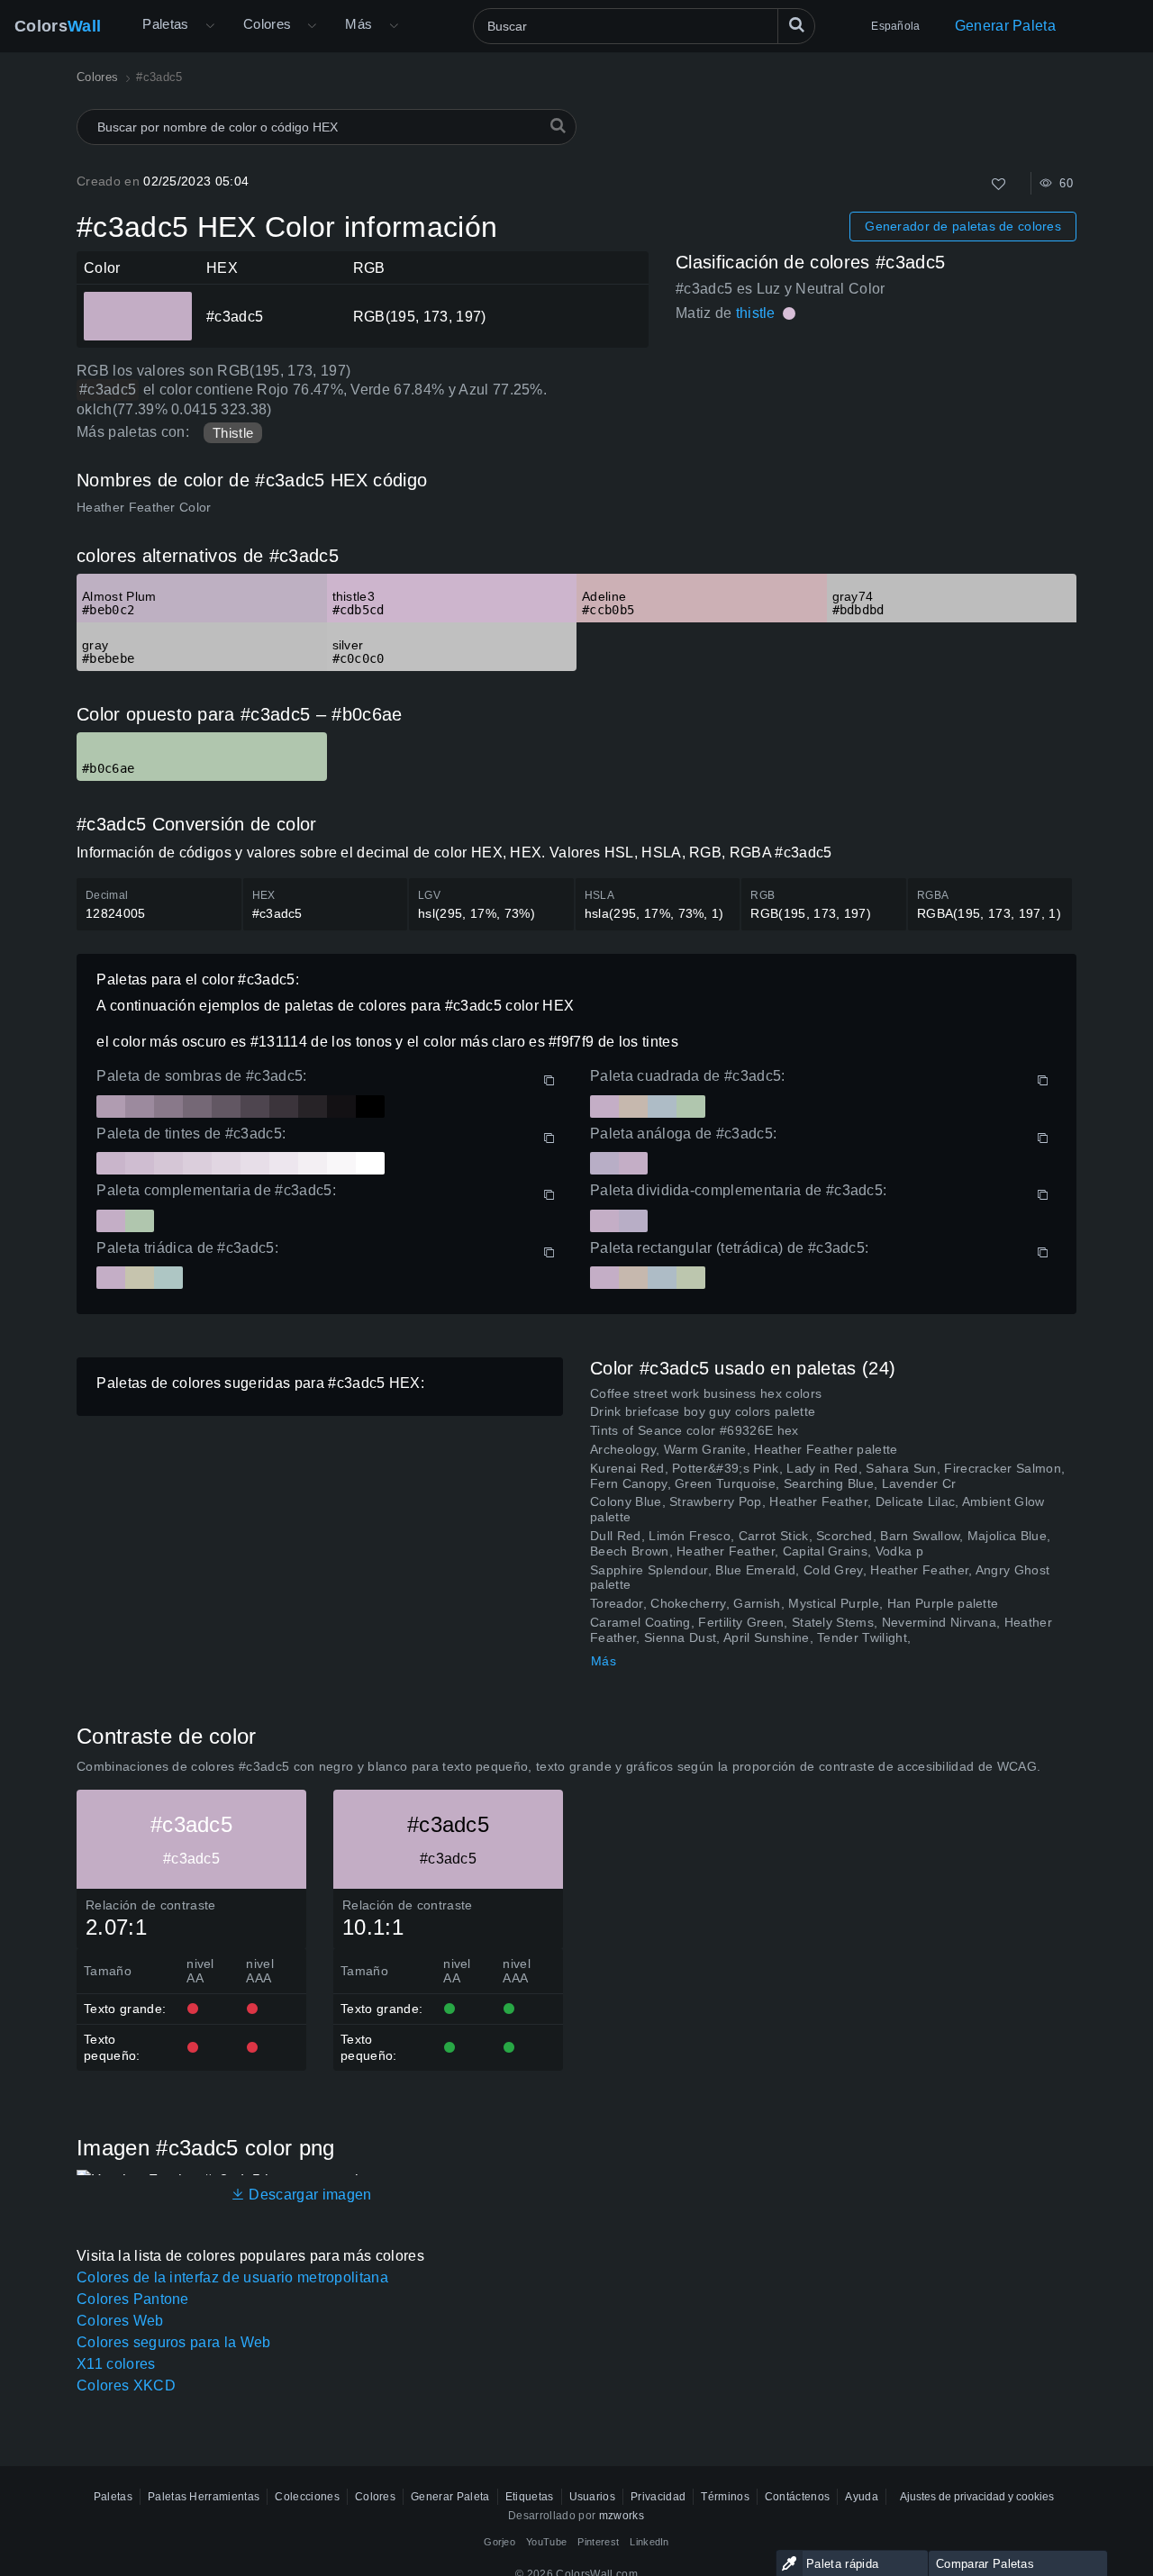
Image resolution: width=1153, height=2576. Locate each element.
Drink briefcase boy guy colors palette (703, 1411)
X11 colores (116, 2364)
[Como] (999, 184)
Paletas (166, 24)
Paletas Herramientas (204, 2497)
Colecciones (307, 2497)
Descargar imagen (308, 2195)
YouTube (546, 2542)
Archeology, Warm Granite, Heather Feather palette (744, 1449)
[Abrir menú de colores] (312, 26)
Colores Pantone (133, 2299)
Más (604, 1661)
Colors (58, 26)
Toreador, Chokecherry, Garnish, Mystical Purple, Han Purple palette (794, 1603)
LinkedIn (649, 2542)
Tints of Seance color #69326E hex (695, 1430)
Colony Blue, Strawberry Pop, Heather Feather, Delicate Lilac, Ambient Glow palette (817, 1509)
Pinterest (598, 2542)
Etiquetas (530, 2497)
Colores (268, 24)
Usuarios (593, 2497)
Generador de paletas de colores (963, 226)
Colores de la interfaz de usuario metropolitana (232, 2277)
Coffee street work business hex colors (706, 1393)
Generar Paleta (1005, 26)
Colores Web (120, 2321)
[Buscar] (796, 26)
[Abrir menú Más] (210, 26)
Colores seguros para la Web (174, 2342)
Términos (725, 2497)
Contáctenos (798, 2497)
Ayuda (862, 2497)
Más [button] (359, 24)
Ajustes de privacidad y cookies (977, 2497)
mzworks (622, 2516)
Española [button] (895, 26)
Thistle (233, 433)
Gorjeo (499, 2542)
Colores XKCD (126, 2386)
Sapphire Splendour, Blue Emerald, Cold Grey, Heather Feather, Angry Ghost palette (820, 1578)
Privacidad (658, 2497)
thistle (756, 313)
